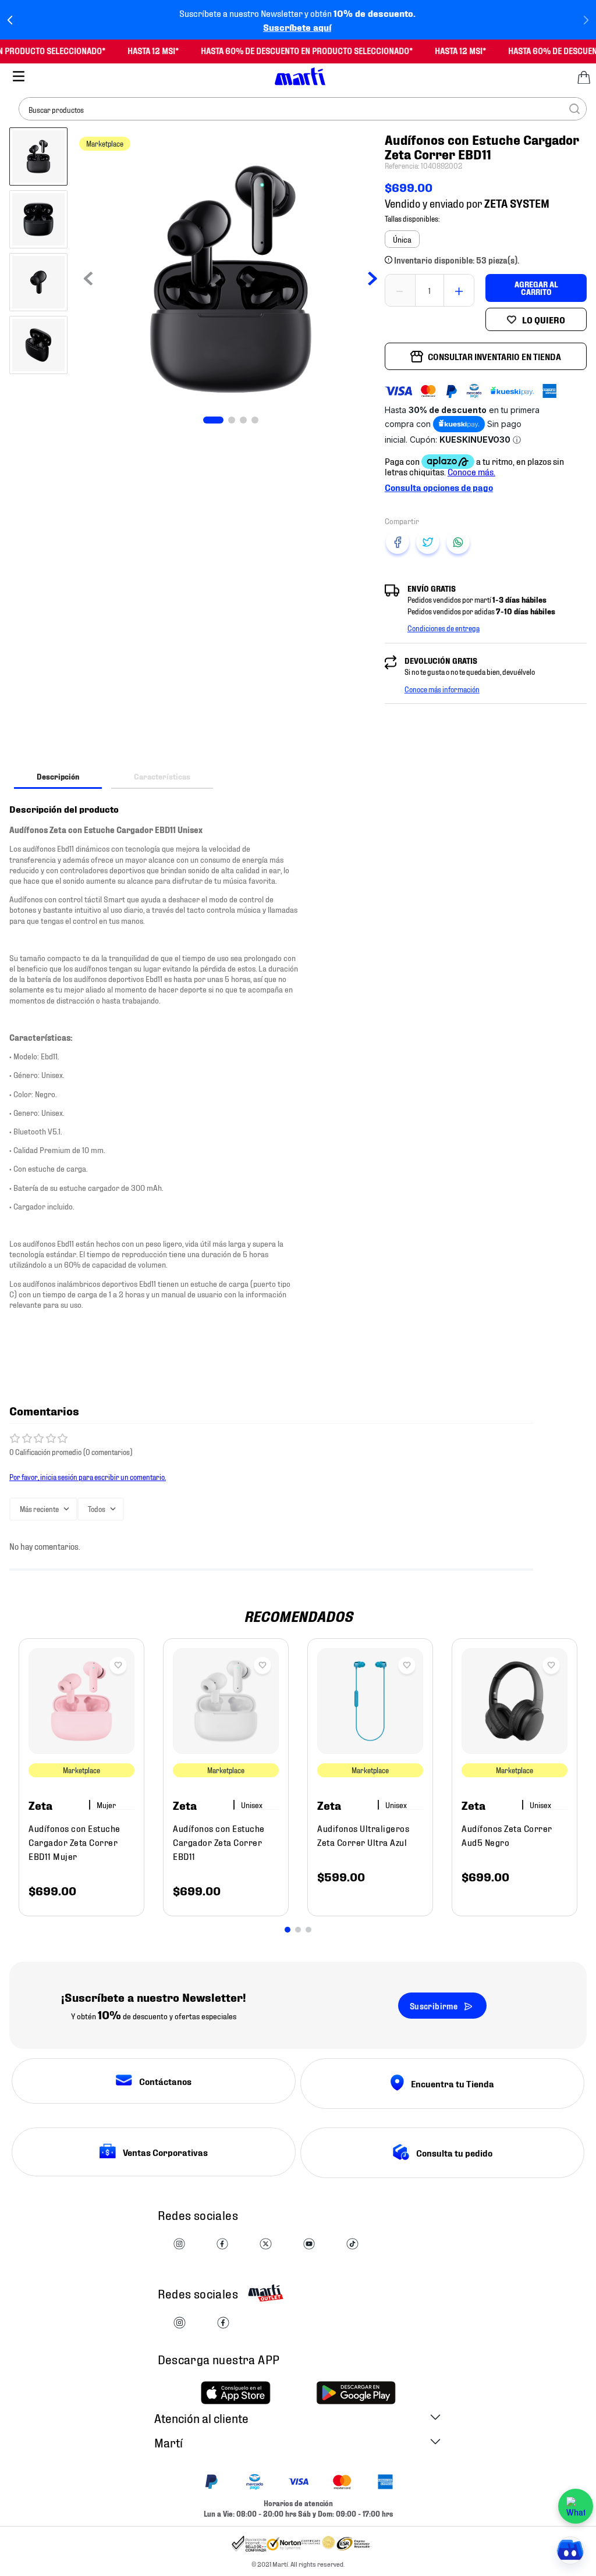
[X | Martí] (265, 2245)
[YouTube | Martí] (309, 2245)
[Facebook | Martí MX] (223, 2323)
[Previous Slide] (10, 20)
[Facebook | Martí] (222, 2245)
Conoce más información (442, 689)
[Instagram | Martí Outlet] (180, 2323)
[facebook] (398, 542)
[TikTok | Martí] (352, 2245)
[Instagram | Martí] (179, 2245)
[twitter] (428, 542)
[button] (402, 239)
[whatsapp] (458, 542)
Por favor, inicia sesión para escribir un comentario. (88, 1476)
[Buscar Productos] (574, 109)
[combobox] (303, 109)
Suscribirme (434, 2006)
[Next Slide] (586, 20)
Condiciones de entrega (444, 628)
